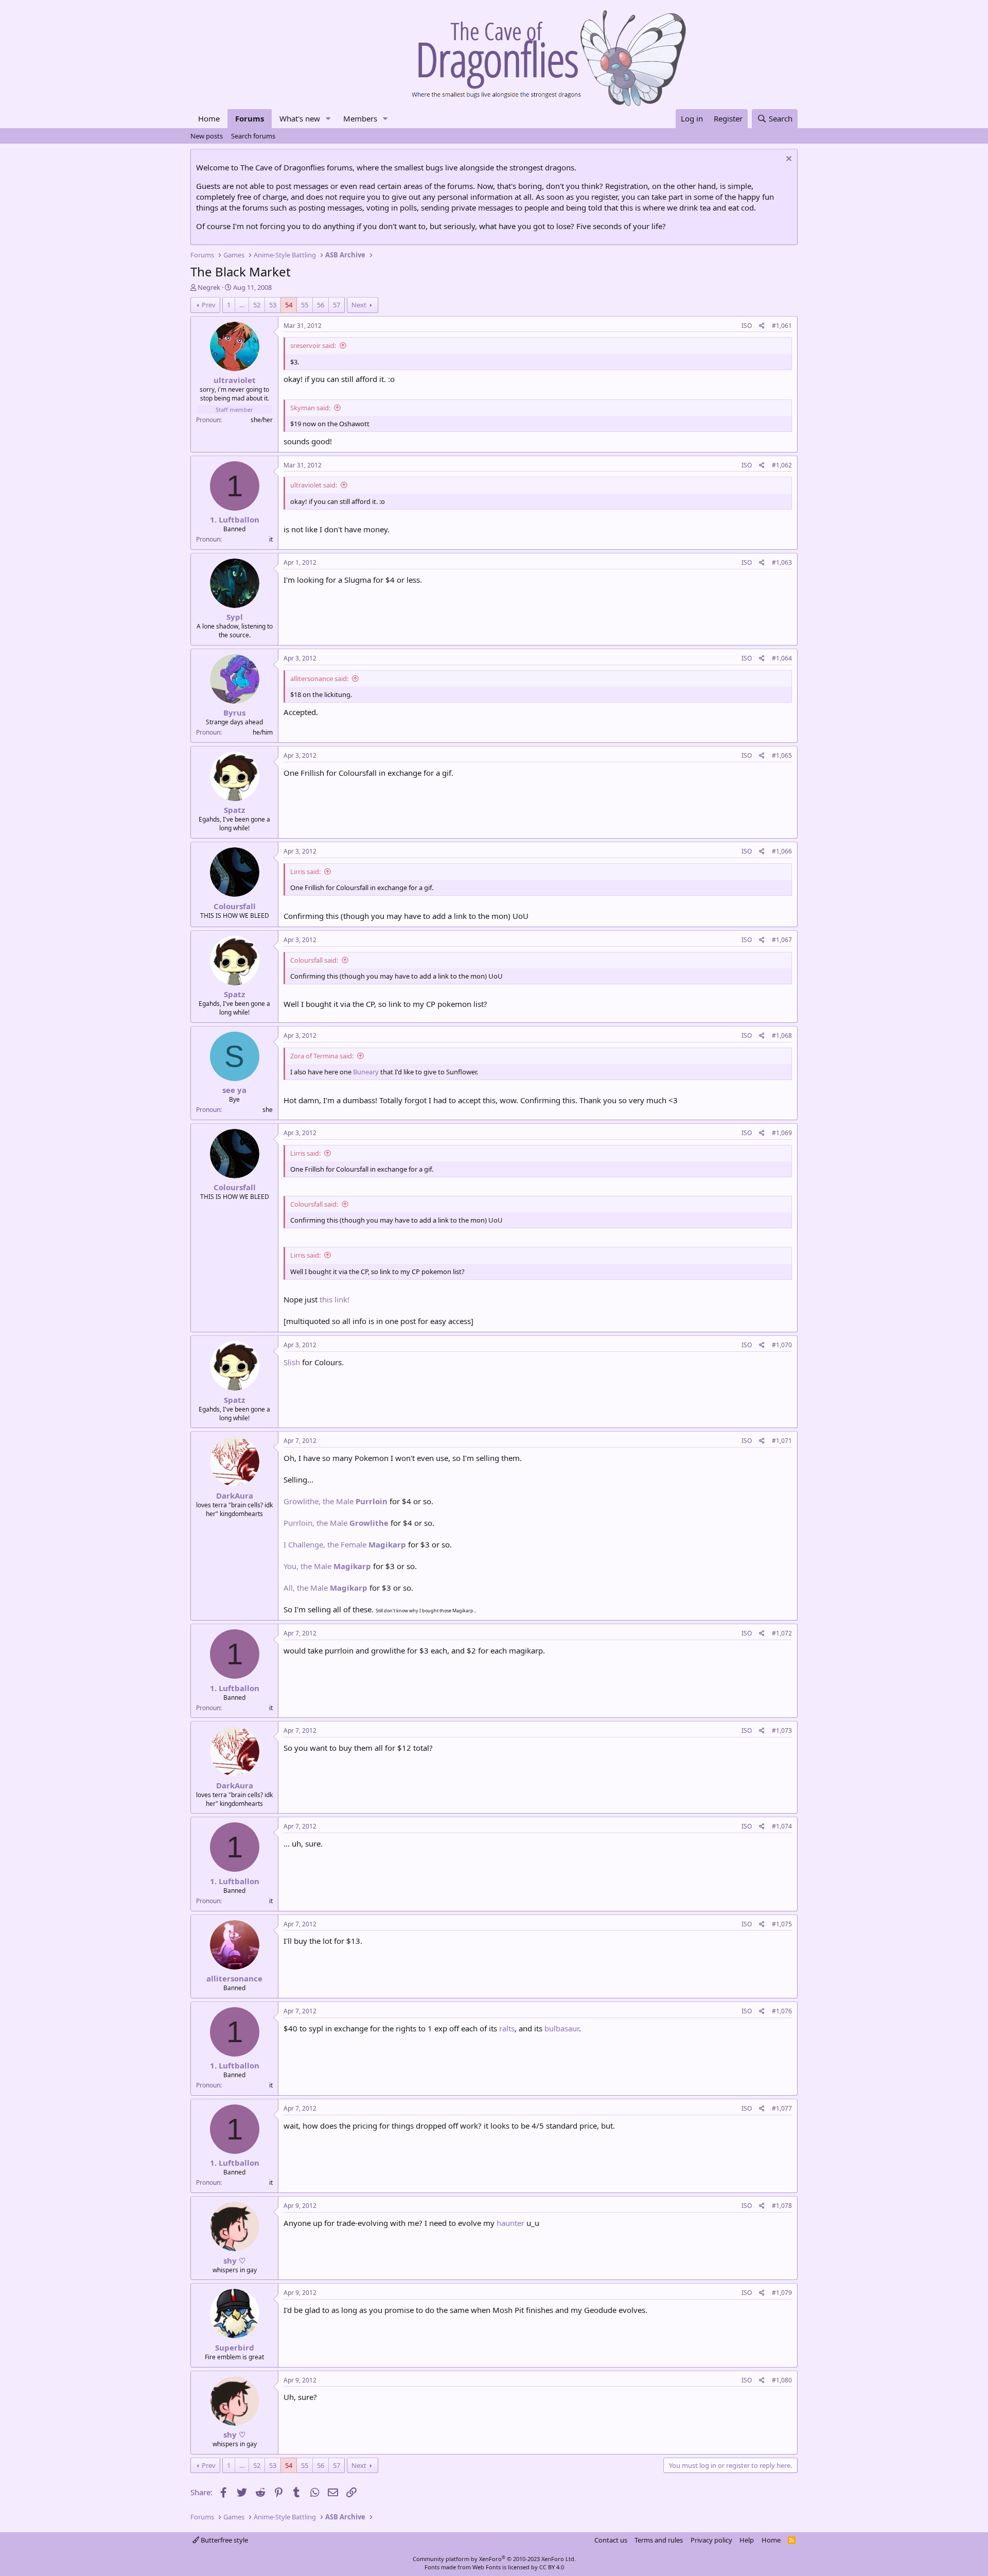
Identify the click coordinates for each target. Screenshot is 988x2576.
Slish (292, 1362)
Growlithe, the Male (336, 1501)
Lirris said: (305, 872)
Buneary (366, 1072)
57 (337, 305)
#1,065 (782, 755)
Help (747, 2540)
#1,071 (782, 1441)
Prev (209, 305)
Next (359, 305)
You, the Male (327, 1566)
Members (360, 118)
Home (209, 118)
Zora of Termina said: (322, 1056)
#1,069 (782, 1133)
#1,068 (782, 1035)
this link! (334, 1299)
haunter (510, 2223)
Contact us (611, 2540)
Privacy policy (711, 2540)
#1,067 (782, 940)
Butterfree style (224, 2540)
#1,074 (782, 1826)
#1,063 (782, 562)
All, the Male (325, 1588)
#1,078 (782, 2206)
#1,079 (782, 2293)
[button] (328, 119)
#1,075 (782, 1924)
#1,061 (782, 326)
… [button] (242, 305)
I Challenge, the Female (345, 1544)
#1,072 (782, 1633)
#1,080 (782, 2380)
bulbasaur (562, 2028)
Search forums (253, 136)
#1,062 (782, 465)
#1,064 (782, 658)
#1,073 (782, 1730)
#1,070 (782, 1345)
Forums (250, 118)
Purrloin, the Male (336, 1523)
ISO (747, 326)
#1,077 (782, 2108)
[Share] (762, 326)
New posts (207, 136)
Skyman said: (310, 408)
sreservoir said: (313, 345)
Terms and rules (659, 2540)
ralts (507, 2028)
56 (321, 305)
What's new (300, 118)
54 (289, 305)
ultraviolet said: (314, 485)
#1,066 (782, 851)
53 (273, 305)
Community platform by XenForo (494, 2559)
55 (305, 305)
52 (257, 305)
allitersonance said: (319, 678)
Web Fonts (487, 2567)
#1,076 (782, 2011)
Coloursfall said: (314, 960)
